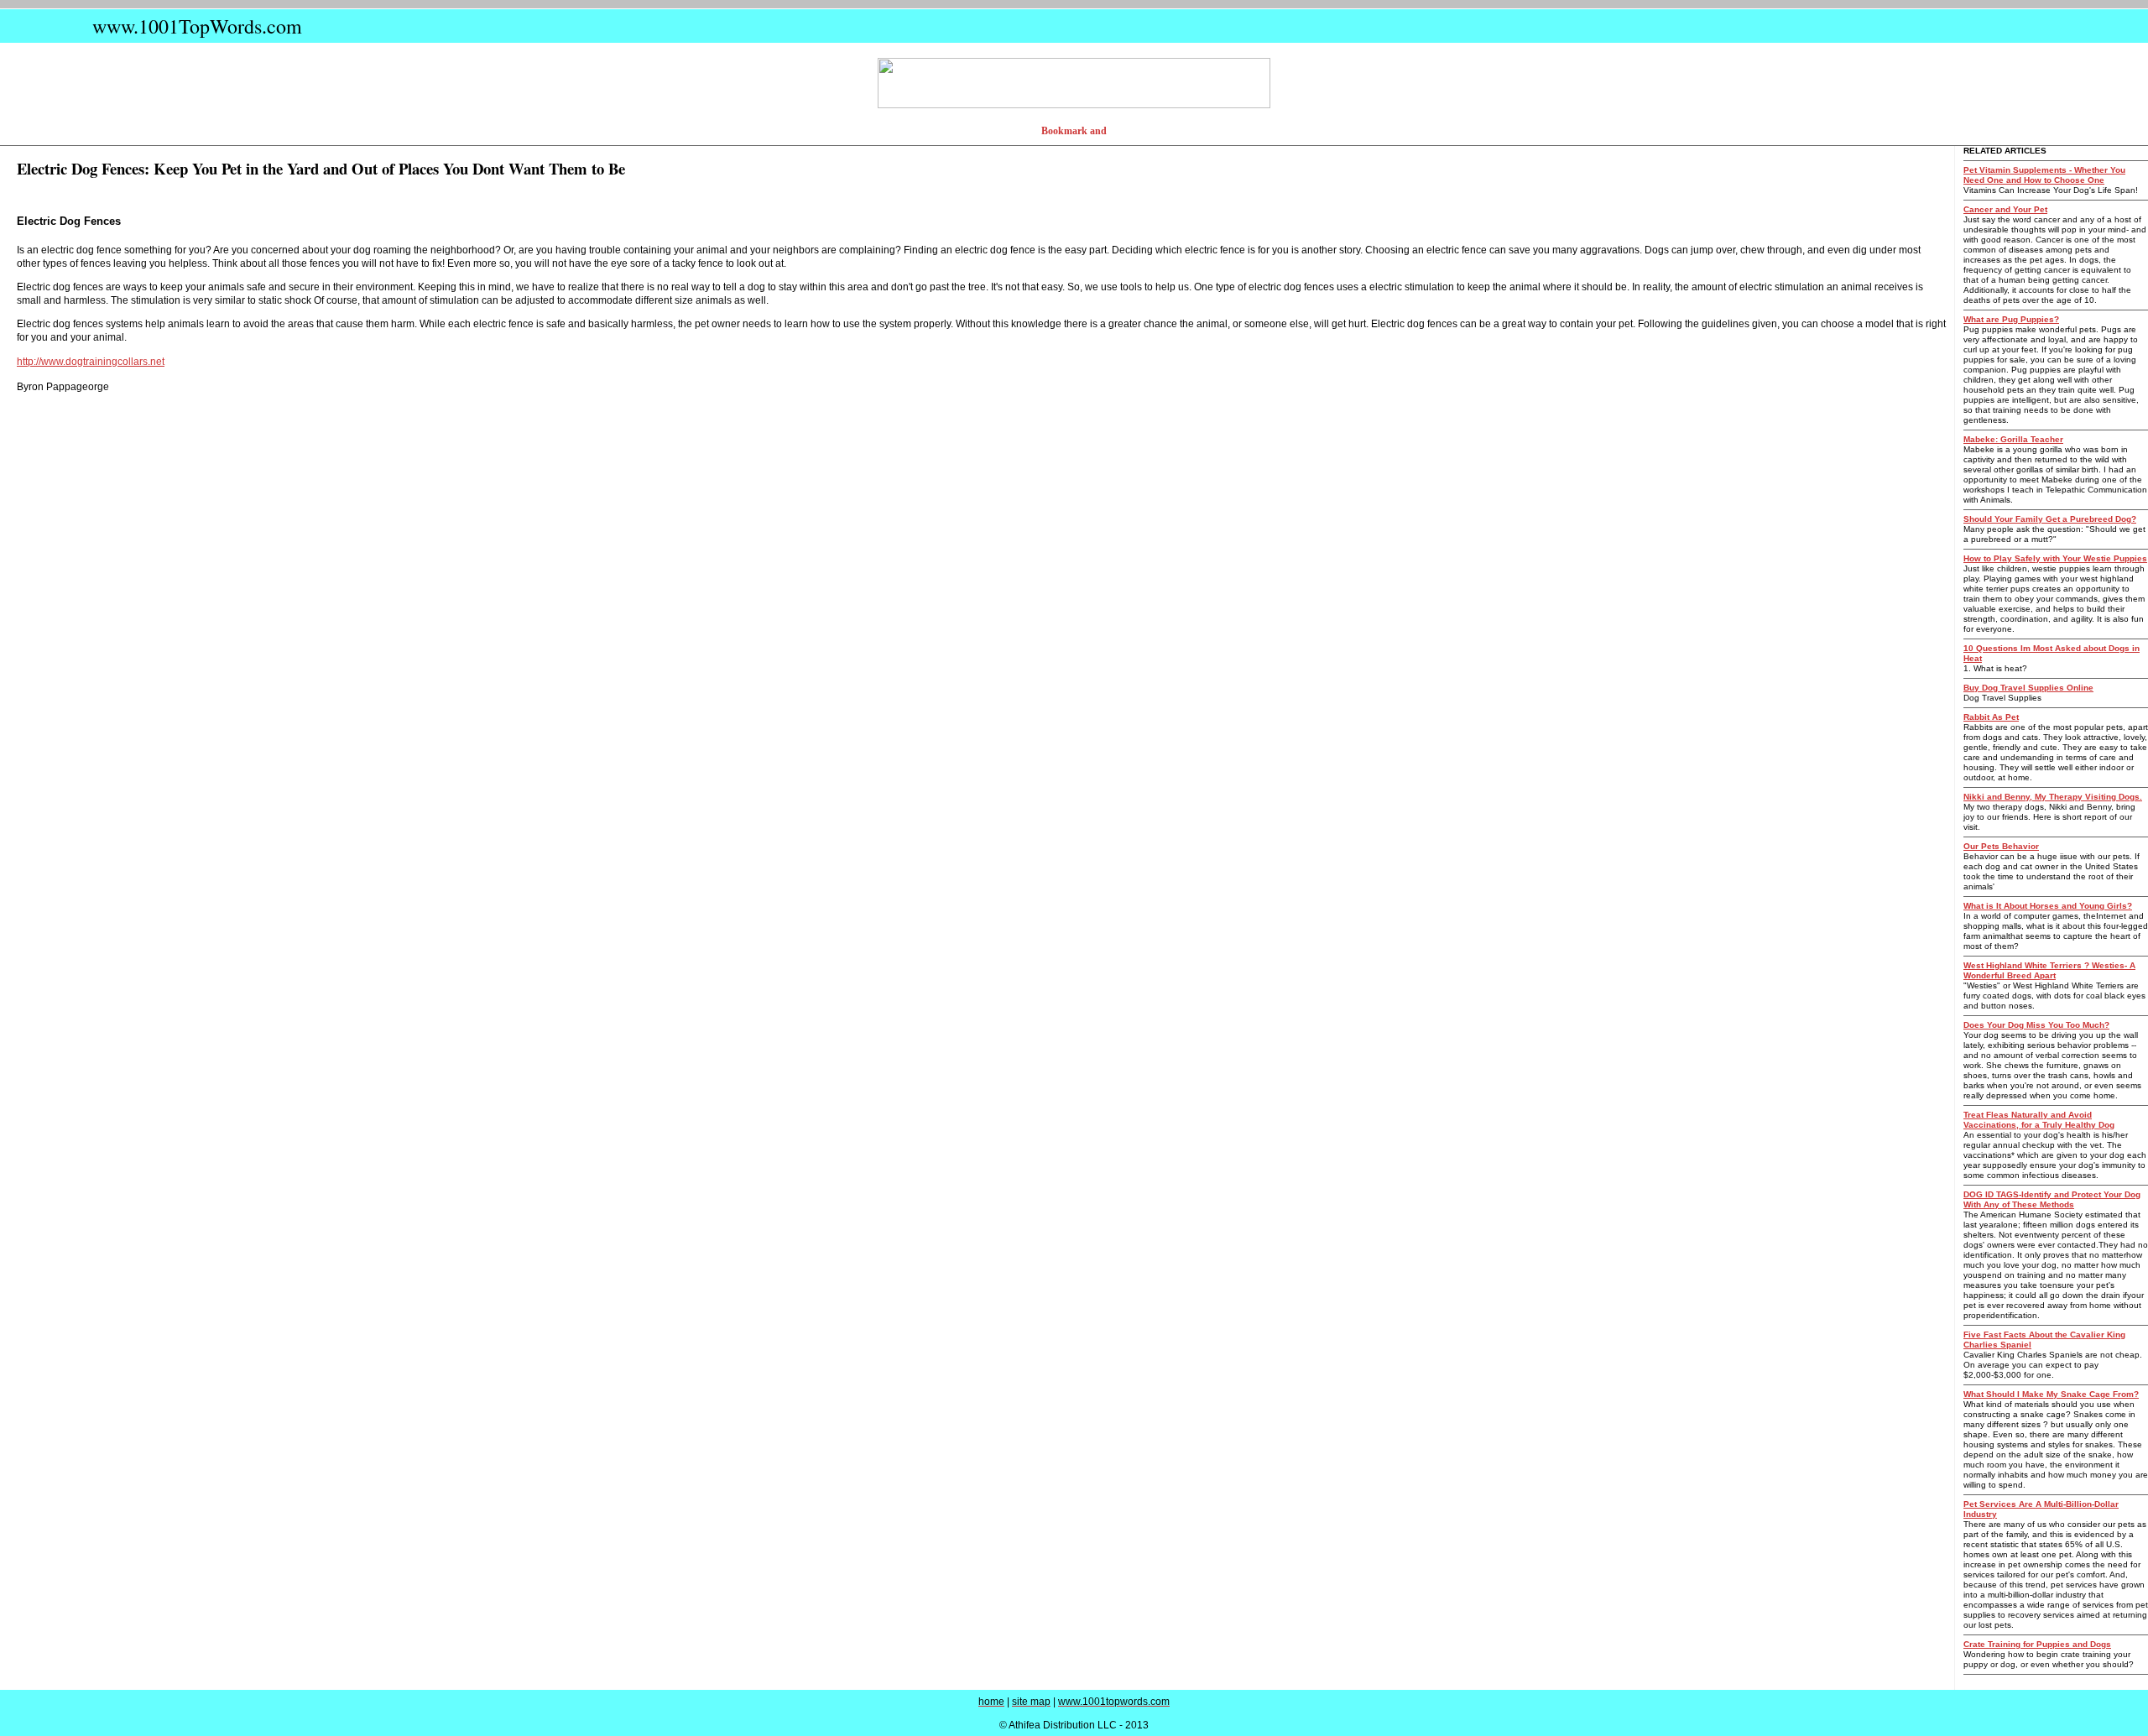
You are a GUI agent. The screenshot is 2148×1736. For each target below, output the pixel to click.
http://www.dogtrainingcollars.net (91, 362)
